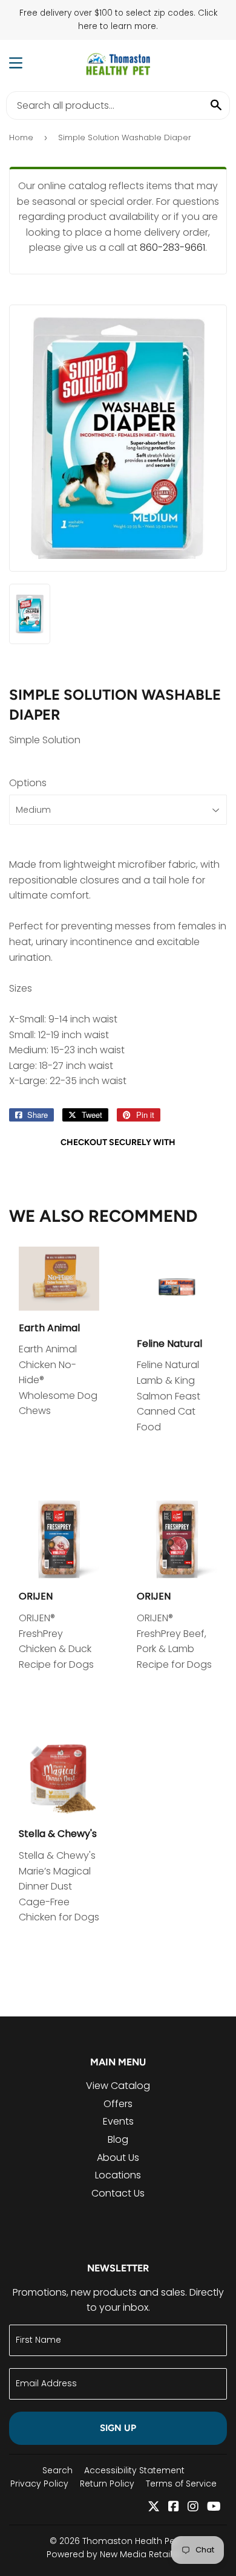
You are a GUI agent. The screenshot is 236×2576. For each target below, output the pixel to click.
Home (21, 137)
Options (28, 783)
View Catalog (118, 2086)
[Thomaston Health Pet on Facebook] (174, 2507)
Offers (118, 2104)
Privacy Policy (39, 2484)
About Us (118, 2158)
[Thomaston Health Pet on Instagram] (193, 2507)
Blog (118, 2139)
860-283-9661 (172, 247)
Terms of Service (181, 2484)
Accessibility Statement (134, 2470)
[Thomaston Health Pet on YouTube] (214, 2507)
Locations (118, 2175)
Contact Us (118, 2193)
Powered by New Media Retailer (113, 2554)
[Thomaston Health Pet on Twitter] (154, 2507)
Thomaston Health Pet (130, 2541)
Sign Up (118, 2428)
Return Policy (107, 2484)
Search (57, 2470)
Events (118, 2121)
